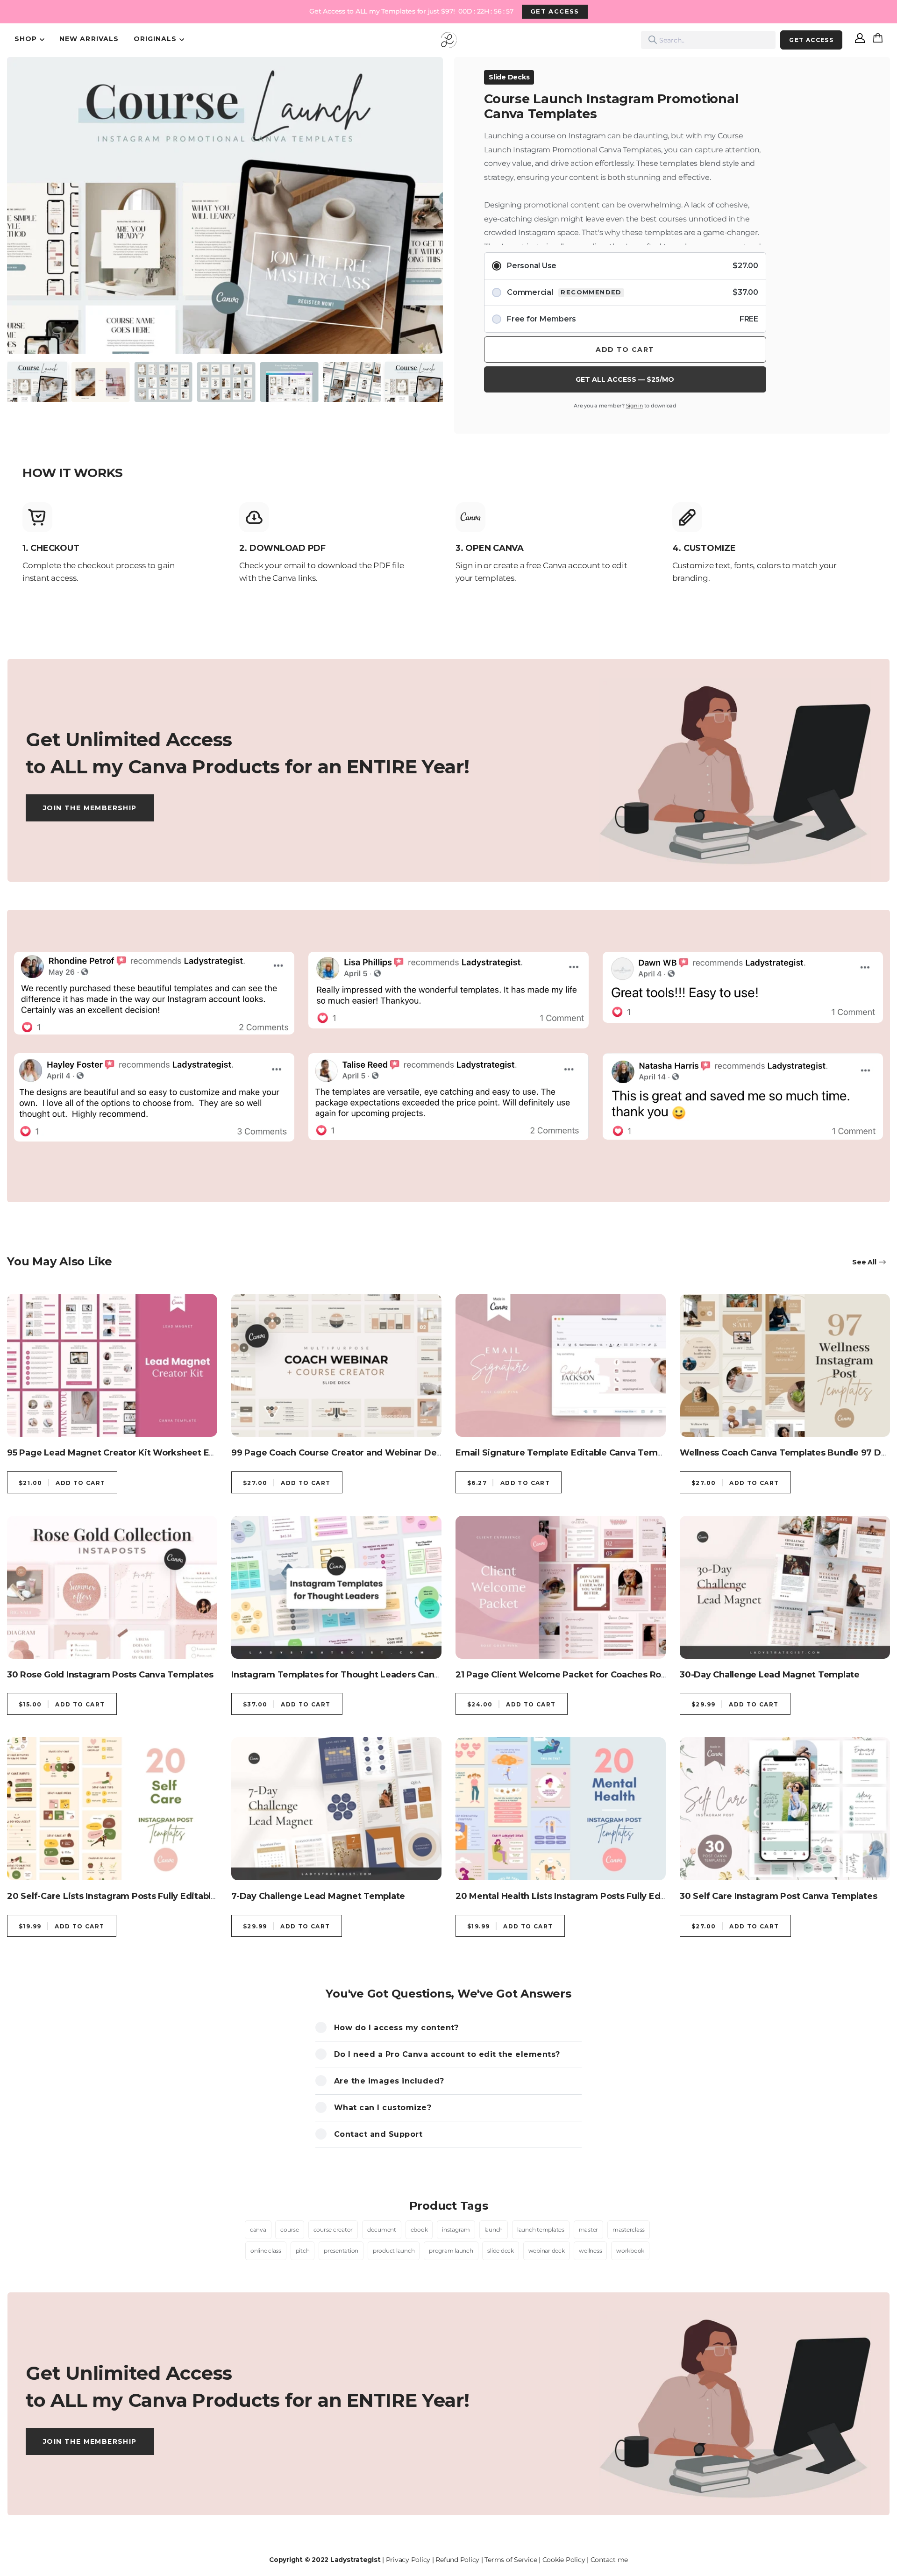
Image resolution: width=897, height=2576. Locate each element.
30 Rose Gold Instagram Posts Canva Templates (110, 1675)
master (589, 2230)
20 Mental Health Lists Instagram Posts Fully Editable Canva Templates (609, 1896)
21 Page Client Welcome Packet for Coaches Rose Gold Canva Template (611, 1675)
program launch (451, 2251)
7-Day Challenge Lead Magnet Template (318, 1896)
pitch (303, 2251)
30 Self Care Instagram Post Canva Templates (778, 1896)
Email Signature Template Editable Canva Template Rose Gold (591, 1453)
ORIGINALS (155, 39)
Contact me (609, 2560)
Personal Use (633, 266)
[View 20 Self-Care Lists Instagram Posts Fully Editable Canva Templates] (112, 1809)
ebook (419, 2230)
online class (266, 2251)
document (382, 2230)
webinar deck (547, 2251)
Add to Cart (625, 350)
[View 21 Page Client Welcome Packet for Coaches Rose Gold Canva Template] (561, 1587)
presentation (341, 2251)
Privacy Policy (408, 2560)
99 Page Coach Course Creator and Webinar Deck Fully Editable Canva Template (406, 1453)
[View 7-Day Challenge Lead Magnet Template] (336, 1809)
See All (864, 1262)
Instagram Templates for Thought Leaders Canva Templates (362, 1675)
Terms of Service (511, 2560)
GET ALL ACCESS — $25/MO (625, 379)
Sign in (634, 406)
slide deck (501, 2251)
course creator (333, 2230)
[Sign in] (860, 40)
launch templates (541, 2230)
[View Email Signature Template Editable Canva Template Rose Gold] (561, 1365)
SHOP (26, 39)
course (290, 2230)
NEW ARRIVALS (89, 39)
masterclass (629, 2230)
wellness (590, 2251)
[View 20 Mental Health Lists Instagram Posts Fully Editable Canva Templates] (561, 1809)
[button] (24, 193)
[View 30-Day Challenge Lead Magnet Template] (785, 1587)
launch (494, 2230)
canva (258, 2230)
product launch (394, 2251)
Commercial (633, 292)
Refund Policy (457, 2560)
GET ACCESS (555, 11)
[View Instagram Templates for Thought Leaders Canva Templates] (336, 1587)
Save (32, 74)
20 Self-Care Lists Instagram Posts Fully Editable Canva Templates (150, 1896)
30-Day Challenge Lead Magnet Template (770, 1675)
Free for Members (633, 319)
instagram (456, 2230)
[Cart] (880, 40)
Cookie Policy (564, 2560)
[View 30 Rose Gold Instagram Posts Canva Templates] (112, 1587)
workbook (630, 2251)
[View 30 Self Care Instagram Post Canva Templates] (785, 1809)
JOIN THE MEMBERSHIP (90, 808)
